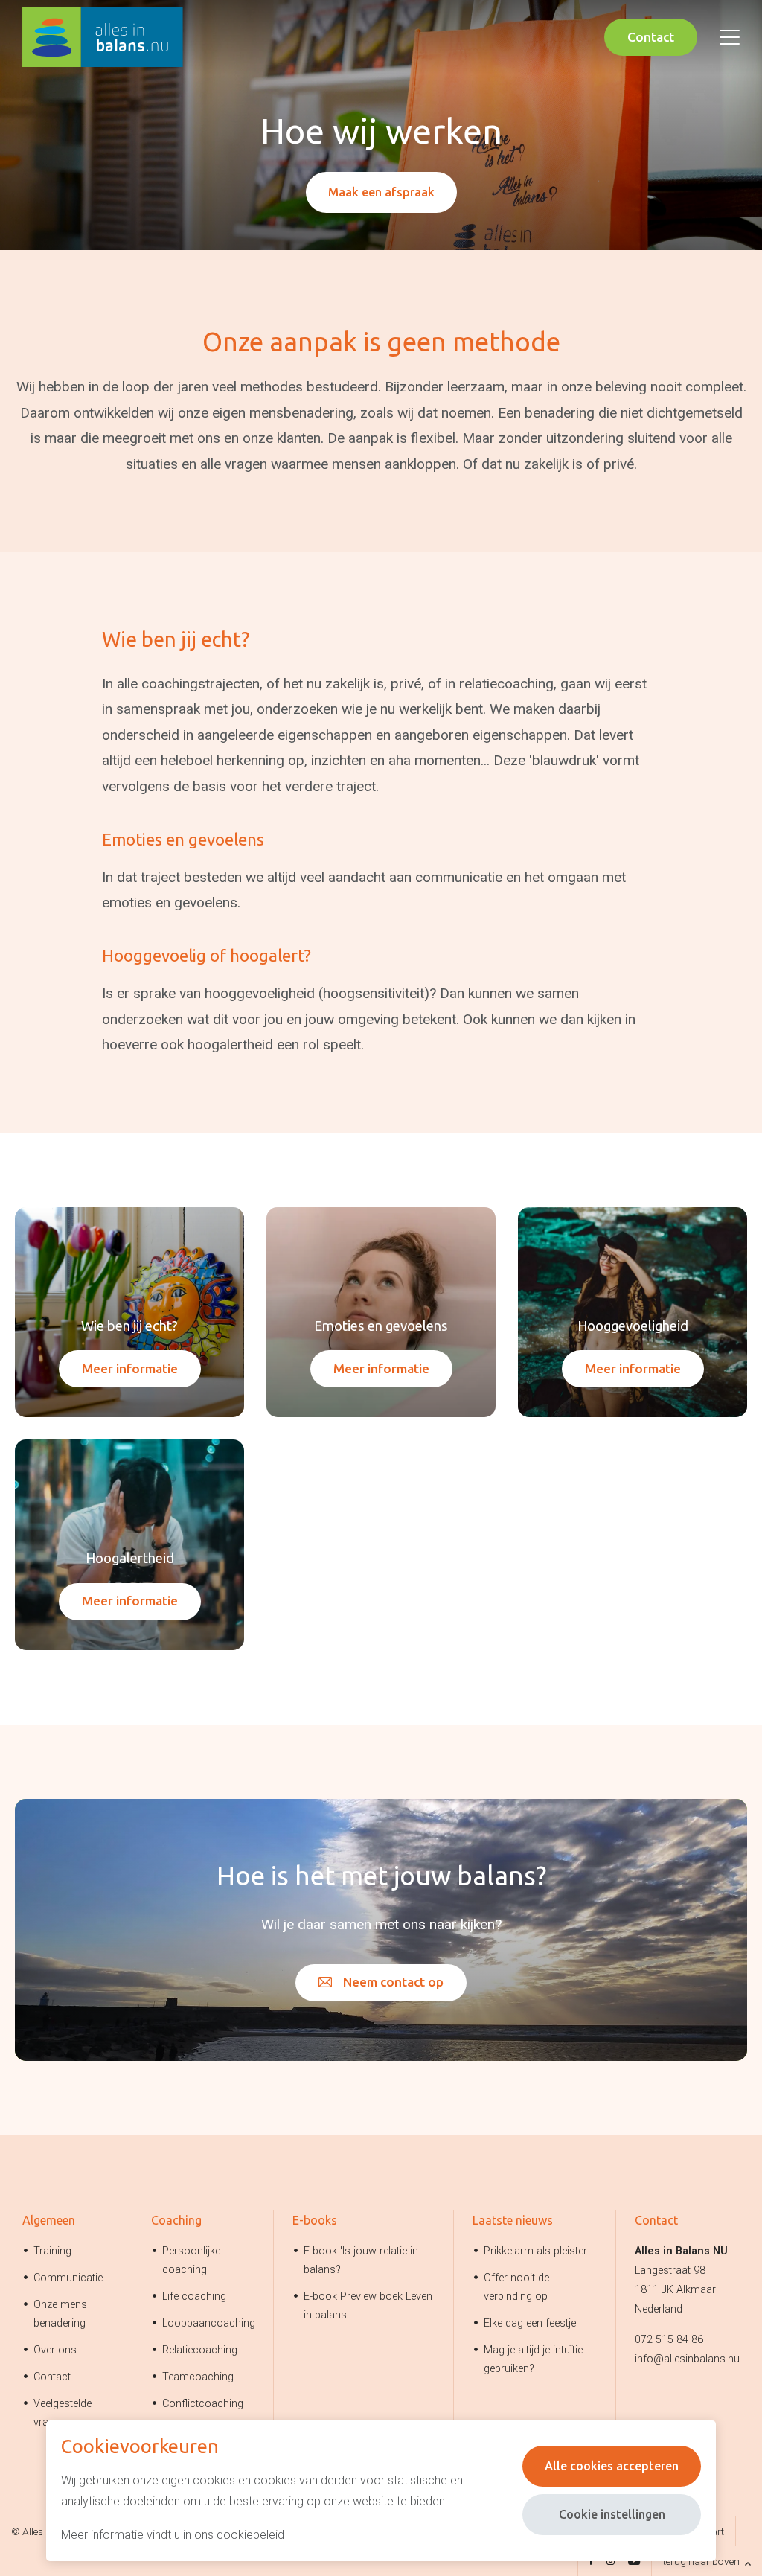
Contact (651, 37)
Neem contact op (393, 1982)
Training (52, 2251)
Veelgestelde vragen (63, 2413)
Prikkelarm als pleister (535, 2251)
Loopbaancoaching (209, 2323)
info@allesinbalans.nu (687, 2359)
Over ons (55, 2350)
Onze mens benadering (60, 2314)
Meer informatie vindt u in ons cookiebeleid (173, 2535)
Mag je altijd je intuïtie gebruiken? (533, 2359)
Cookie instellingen (612, 2514)
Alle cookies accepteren (612, 2466)
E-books (315, 2220)
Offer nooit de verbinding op (516, 2287)
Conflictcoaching (203, 2404)
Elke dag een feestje (530, 2323)
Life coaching (194, 2297)
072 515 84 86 (669, 2340)
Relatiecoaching (200, 2350)
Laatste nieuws (513, 2220)
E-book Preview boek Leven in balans (368, 2306)
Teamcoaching (198, 2377)
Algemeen (49, 2220)
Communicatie (68, 2278)
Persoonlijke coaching (191, 2260)
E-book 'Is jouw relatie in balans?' (361, 2260)
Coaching (176, 2220)
